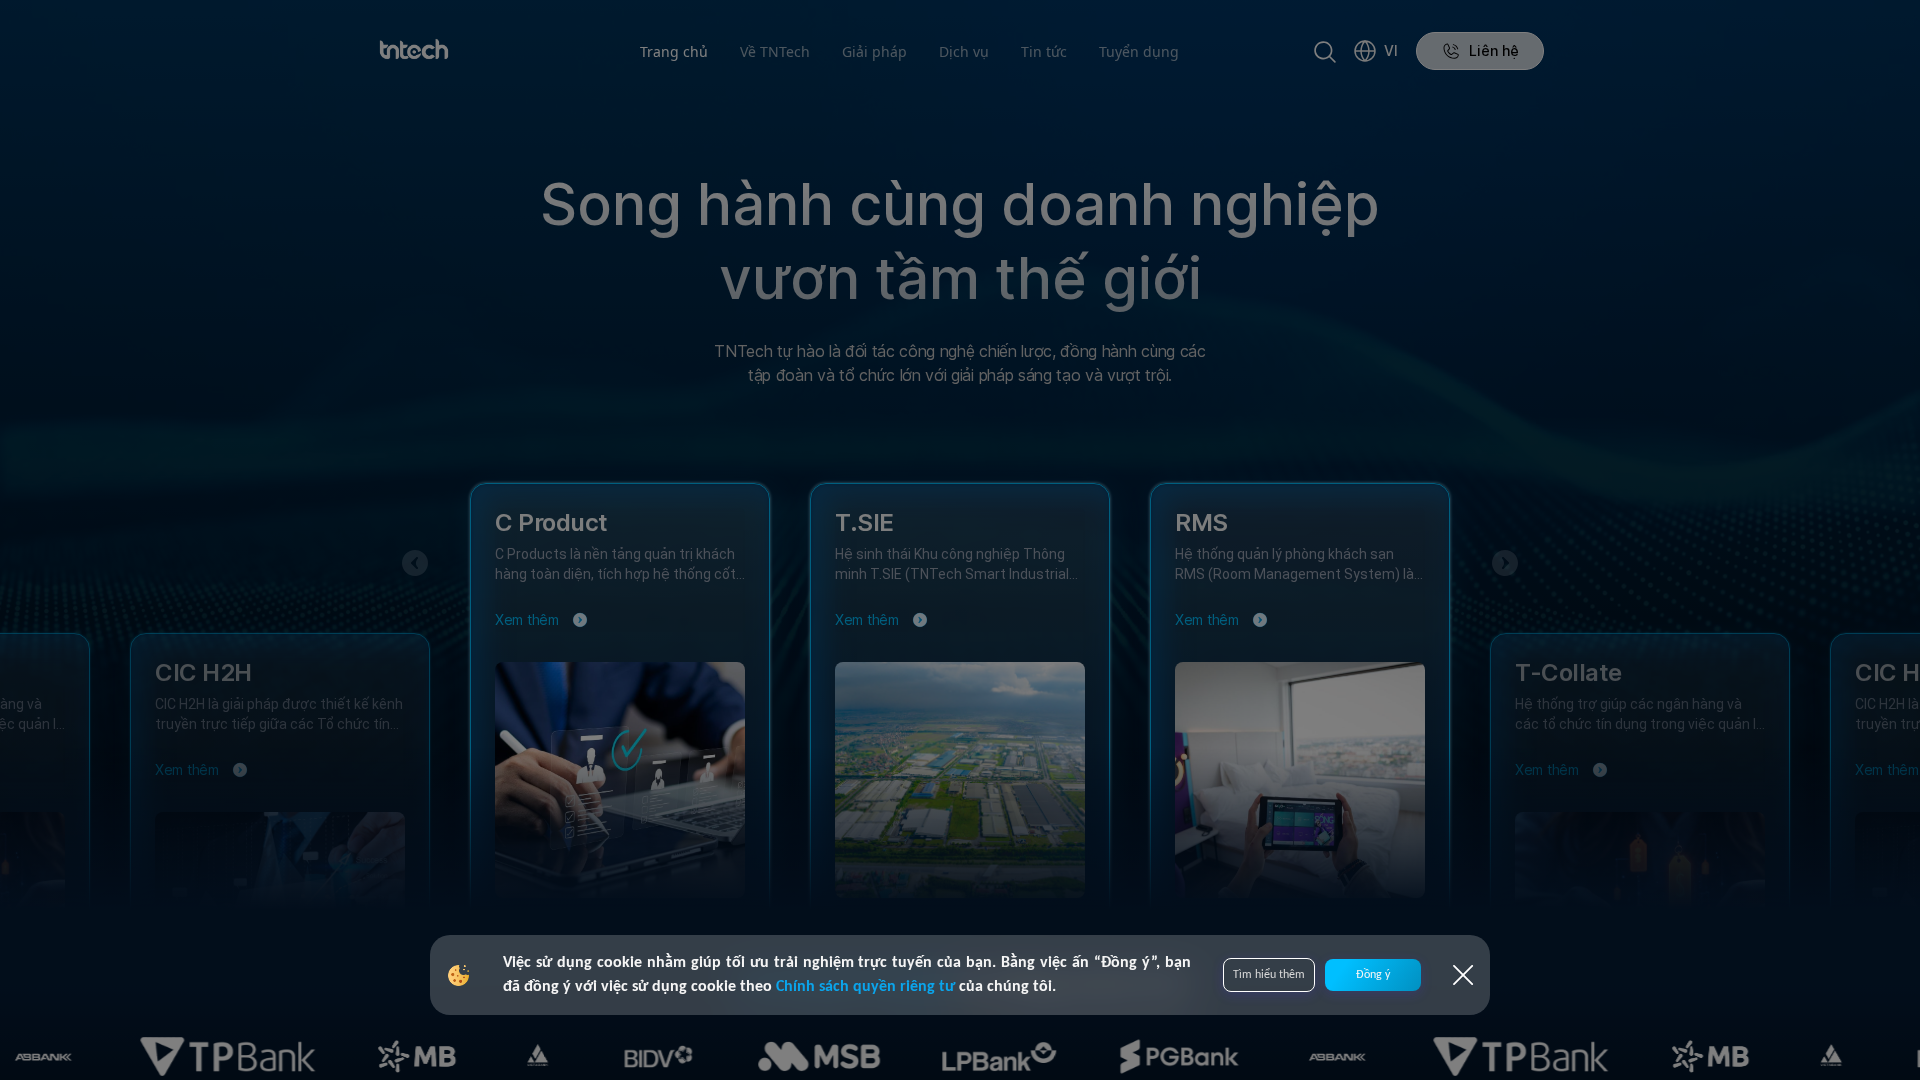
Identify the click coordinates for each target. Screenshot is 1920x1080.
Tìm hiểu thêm (1269, 975)
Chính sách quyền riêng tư (867, 987)
